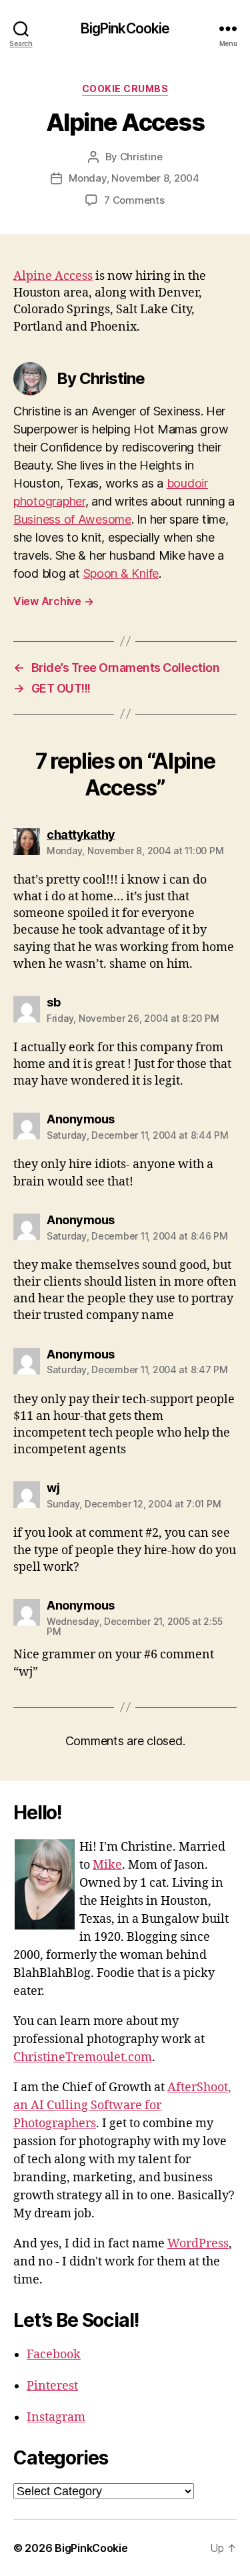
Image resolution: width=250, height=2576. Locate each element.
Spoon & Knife (121, 573)
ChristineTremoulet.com (83, 2057)
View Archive (53, 601)
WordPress (198, 2244)
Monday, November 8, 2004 (134, 178)
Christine (141, 157)
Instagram (56, 2417)
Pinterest (52, 2386)
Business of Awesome (72, 519)
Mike (107, 1865)
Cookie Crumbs (125, 88)
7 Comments (134, 200)
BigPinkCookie (125, 28)
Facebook (54, 2355)
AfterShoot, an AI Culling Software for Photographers (122, 2105)
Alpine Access (53, 276)
